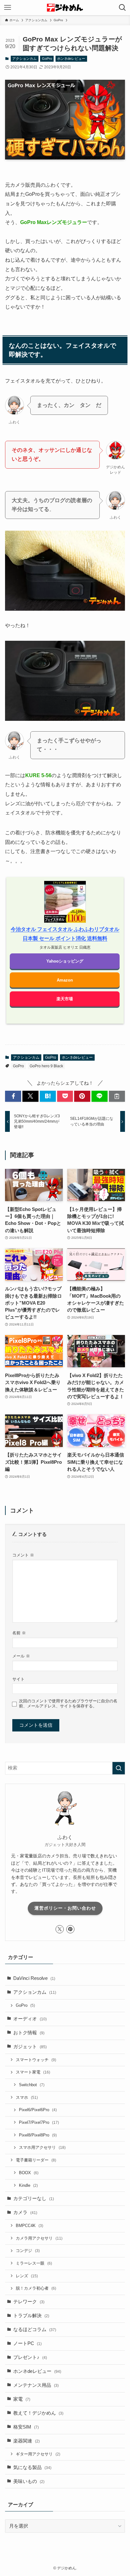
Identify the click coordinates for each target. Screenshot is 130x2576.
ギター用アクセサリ (38, 2454)
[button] (13, 1096)
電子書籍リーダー (36, 2160)
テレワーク (29, 2302)
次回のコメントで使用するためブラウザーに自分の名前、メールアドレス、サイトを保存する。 (68, 1703)
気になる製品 (32, 2467)
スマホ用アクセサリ (42, 2147)
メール (21, 1656)
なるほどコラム (35, 2330)
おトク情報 (29, 2033)
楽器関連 (27, 2441)
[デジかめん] (65, 8)
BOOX (29, 2173)
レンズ (27, 2276)
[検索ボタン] (122, 8)
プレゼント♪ (30, 2357)
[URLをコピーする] (117, 1096)
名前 (19, 1633)
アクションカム (24, 59)
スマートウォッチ (36, 2060)
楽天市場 (65, 999)
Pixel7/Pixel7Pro (39, 2122)
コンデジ (28, 2251)
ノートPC (27, 2343)
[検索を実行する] (119, 1768)
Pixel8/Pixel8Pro (38, 2135)
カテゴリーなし (34, 2199)
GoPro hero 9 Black (46, 1066)
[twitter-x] (60, 1929)
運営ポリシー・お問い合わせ (65, 1908)
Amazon (65, 980)
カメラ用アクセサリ (39, 2238)
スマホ (27, 2097)
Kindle (28, 2185)
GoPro (47, 59)
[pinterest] (70, 1929)
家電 (22, 2399)
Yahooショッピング (65, 961)
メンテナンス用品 (36, 2385)
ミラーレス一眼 (34, 2263)
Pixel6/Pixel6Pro (38, 2110)
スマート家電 (33, 2072)
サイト (18, 1679)
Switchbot (32, 2085)
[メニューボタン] (8, 8)
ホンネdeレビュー (71, 59)
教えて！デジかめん (38, 2413)
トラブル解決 (31, 2316)
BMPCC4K (30, 2226)
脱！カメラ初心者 (36, 2288)
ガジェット (30, 2047)
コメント (23, 1555)
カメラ (25, 2212)
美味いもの (29, 2481)
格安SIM (26, 2427)
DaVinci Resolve (34, 1978)
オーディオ (30, 2019)
